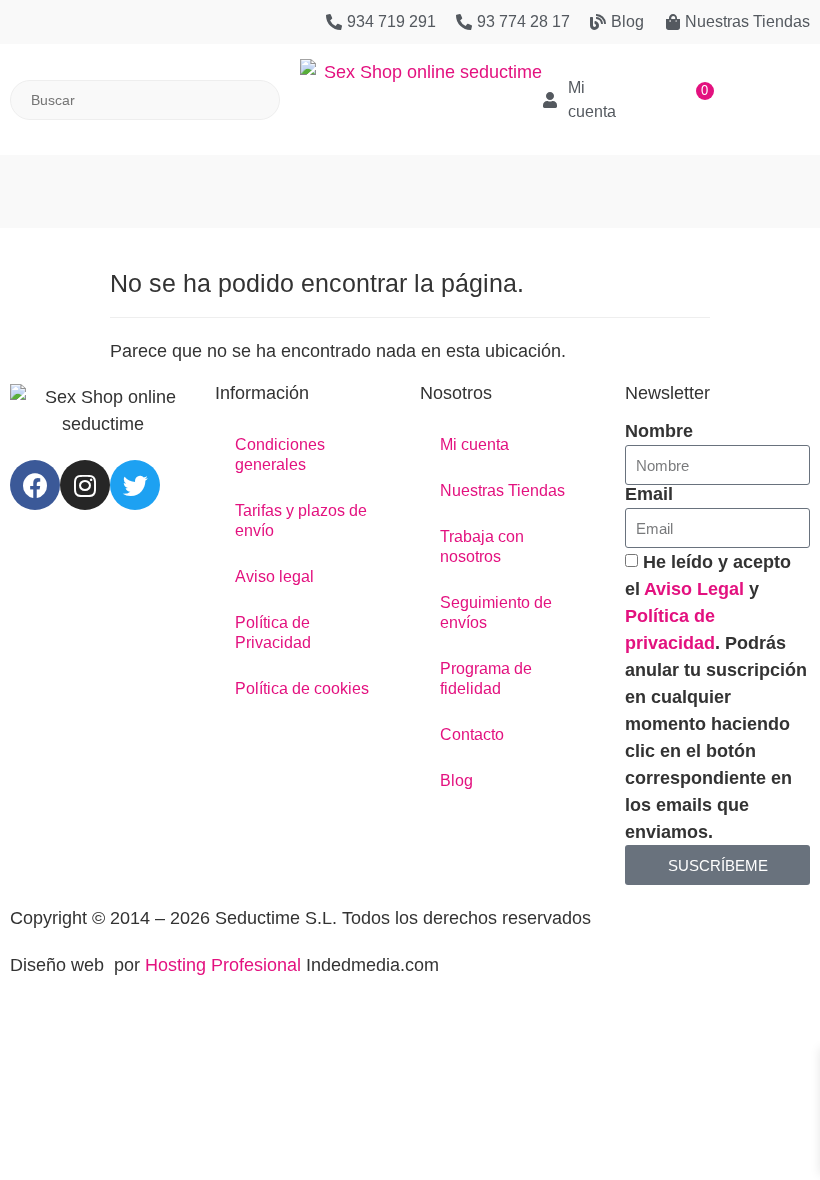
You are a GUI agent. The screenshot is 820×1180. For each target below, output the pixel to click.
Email (649, 494)
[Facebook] (35, 485)
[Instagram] (85, 485)
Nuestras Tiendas (502, 490)
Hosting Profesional (223, 965)
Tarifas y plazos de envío (301, 520)
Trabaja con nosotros (482, 546)
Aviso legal (274, 576)
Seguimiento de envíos (496, 612)
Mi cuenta (474, 444)
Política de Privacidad (273, 632)
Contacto (472, 734)
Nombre (659, 431)
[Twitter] (135, 485)
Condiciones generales (280, 454)
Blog (456, 780)
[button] (410, 181)
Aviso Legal (694, 589)
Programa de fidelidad (486, 678)
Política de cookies (302, 688)
